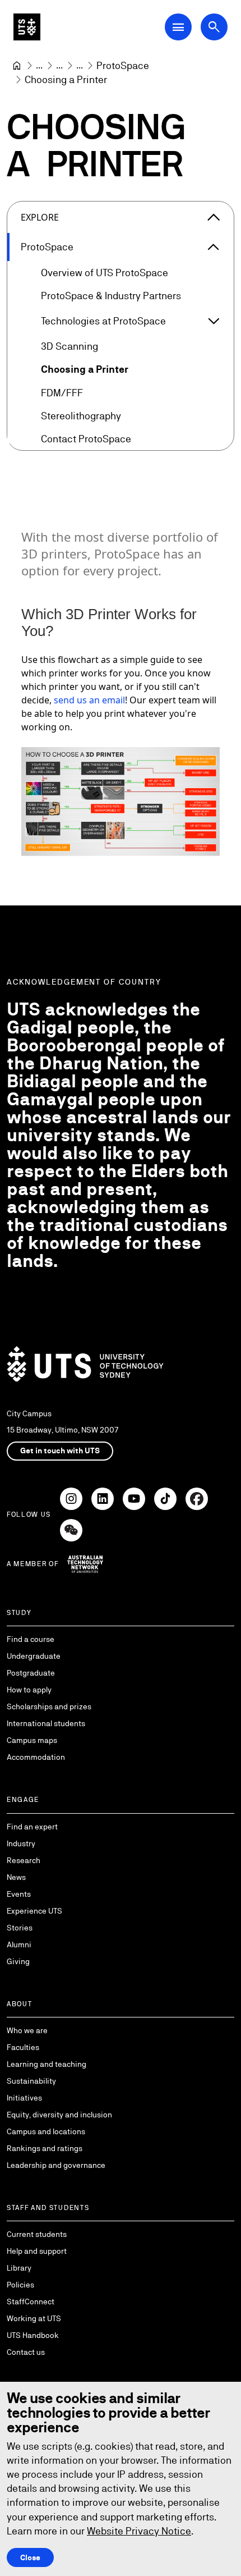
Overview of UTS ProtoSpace (105, 273)
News (16, 1877)
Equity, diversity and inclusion (59, 2115)
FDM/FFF (62, 393)
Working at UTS (34, 2318)
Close (30, 2557)
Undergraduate (34, 1656)
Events (19, 1894)
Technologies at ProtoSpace (103, 321)
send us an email (89, 700)
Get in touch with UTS (60, 1451)
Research (24, 1860)
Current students (37, 2234)
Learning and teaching (47, 2064)
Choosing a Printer (85, 369)
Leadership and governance (56, 2165)
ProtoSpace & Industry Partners (111, 296)
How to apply (29, 1690)
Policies (20, 2285)
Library (19, 2268)
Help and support (37, 2251)
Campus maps (32, 1740)
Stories (20, 1928)
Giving (18, 1961)
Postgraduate (31, 1673)
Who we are (27, 2030)
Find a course (31, 1639)
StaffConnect (31, 2302)
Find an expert (32, 1827)
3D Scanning (69, 346)
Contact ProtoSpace (86, 439)
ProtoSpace (47, 247)
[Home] (17, 66)
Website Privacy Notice (139, 2531)
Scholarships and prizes (49, 1706)
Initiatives (24, 2098)
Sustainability (31, 2081)
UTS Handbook (33, 2335)
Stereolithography (81, 416)
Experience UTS (34, 1911)
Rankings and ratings (45, 2148)
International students (46, 1723)
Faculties (23, 2047)
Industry (21, 1843)
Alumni (19, 1944)
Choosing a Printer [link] (66, 79)
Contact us (26, 2352)
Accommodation (36, 1757)
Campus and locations (46, 2131)
